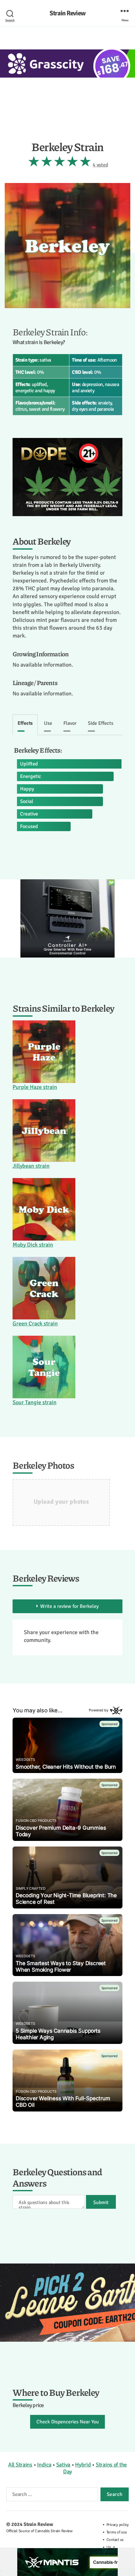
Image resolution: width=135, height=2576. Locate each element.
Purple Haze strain (35, 1087)
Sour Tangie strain (35, 1402)
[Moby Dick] (44, 1209)
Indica (44, 2465)
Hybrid (83, 2465)
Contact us (115, 2540)
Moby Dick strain (33, 1245)
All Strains (20, 2465)
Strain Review (67, 13)
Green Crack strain (35, 1324)
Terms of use (117, 2532)
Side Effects (101, 723)
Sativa (63, 2465)
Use (48, 723)
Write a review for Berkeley (69, 1606)
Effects (25, 723)
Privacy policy (118, 2525)
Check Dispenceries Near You (68, 2422)
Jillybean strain (31, 1166)
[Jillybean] (44, 1130)
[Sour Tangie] (44, 1367)
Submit (101, 2203)
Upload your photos (61, 1502)
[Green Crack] (44, 1288)
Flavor (70, 723)
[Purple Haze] (44, 1052)
